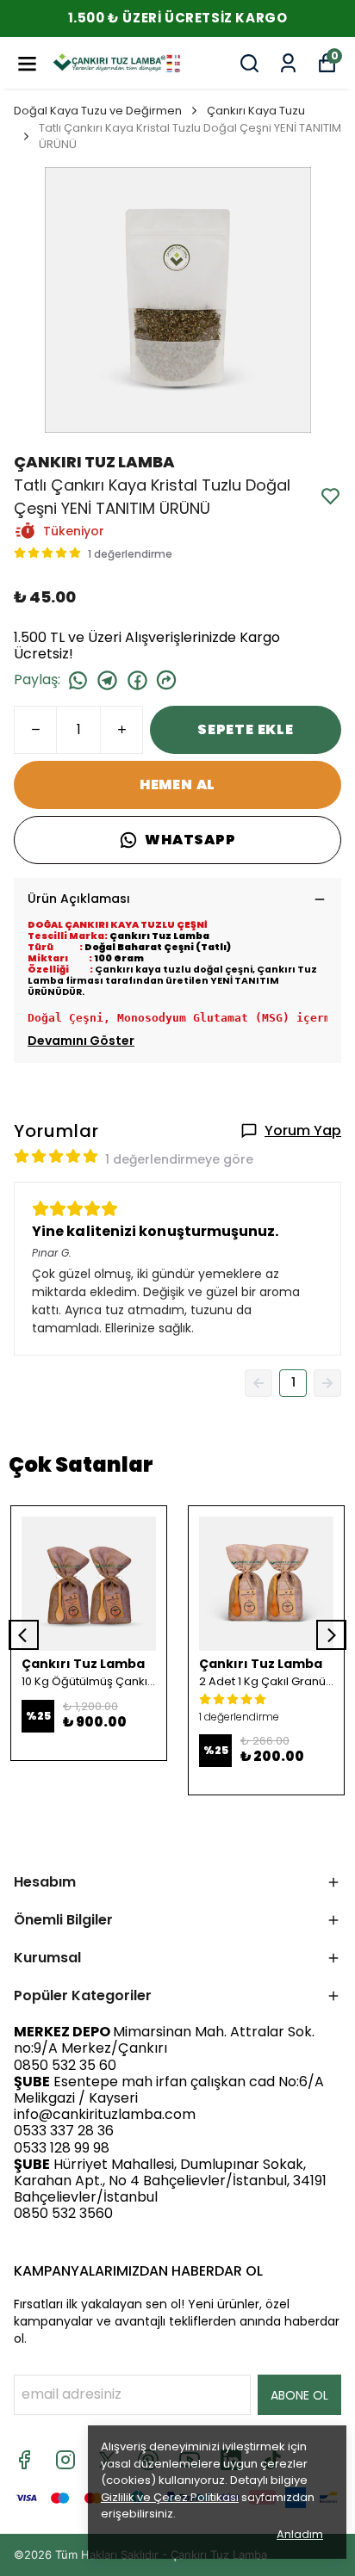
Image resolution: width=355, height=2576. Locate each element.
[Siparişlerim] (288, 63)
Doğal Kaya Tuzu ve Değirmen (98, 111)
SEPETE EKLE (246, 729)
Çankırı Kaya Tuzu (256, 111)
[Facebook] (24, 2460)
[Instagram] (65, 2460)
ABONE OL (299, 2395)
